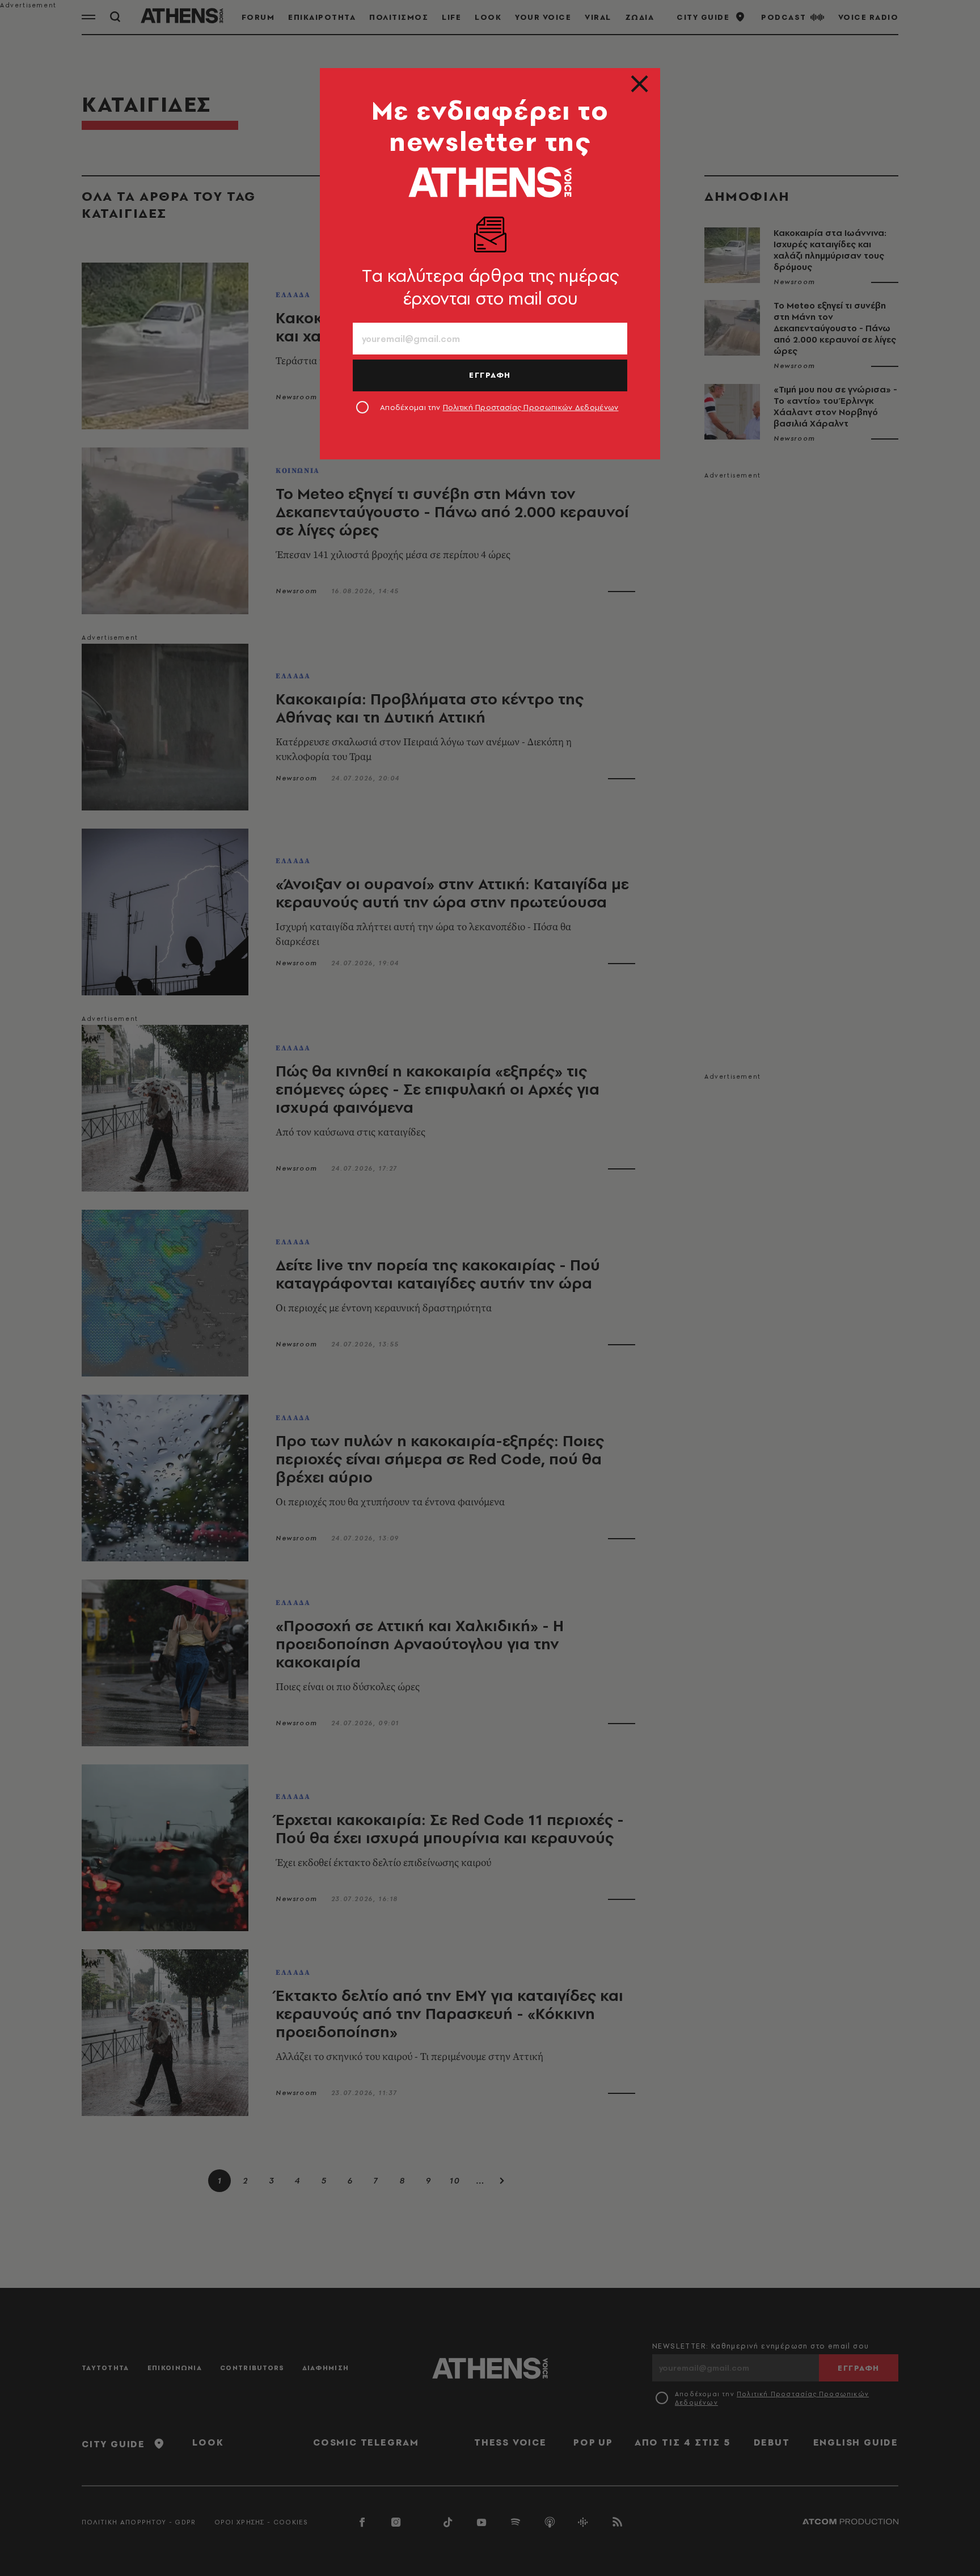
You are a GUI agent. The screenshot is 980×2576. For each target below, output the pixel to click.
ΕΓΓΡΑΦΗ (490, 375)
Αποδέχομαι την (499, 407)
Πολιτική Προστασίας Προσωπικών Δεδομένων (531, 407)
